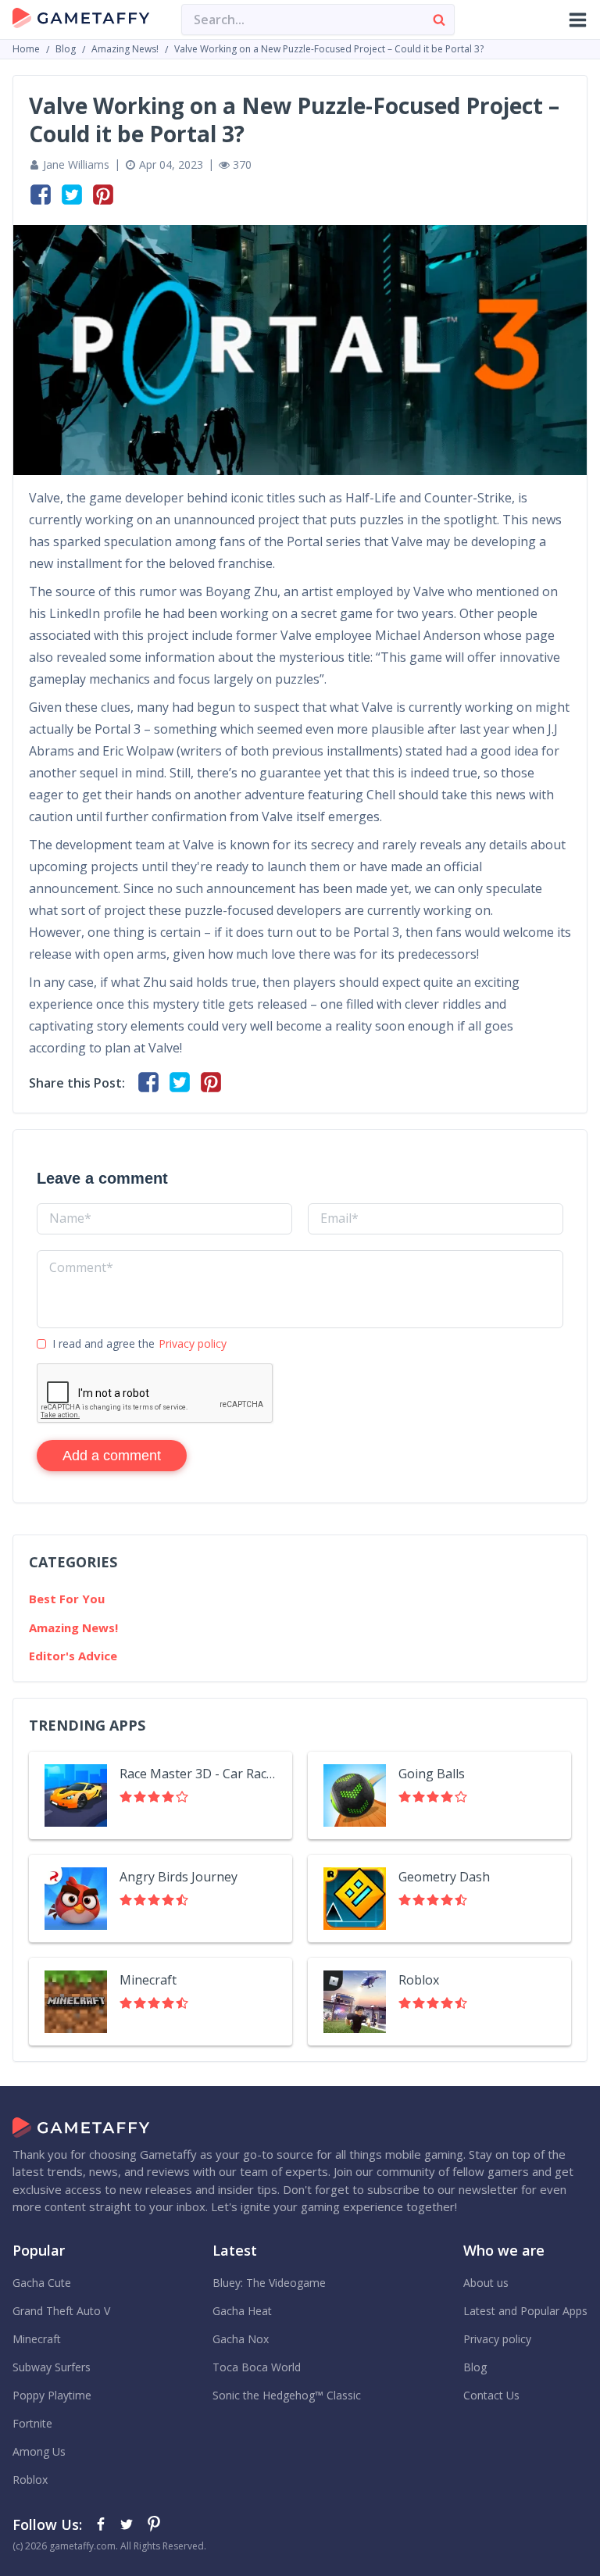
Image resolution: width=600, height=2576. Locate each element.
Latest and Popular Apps (525, 2311)
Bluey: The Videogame (269, 2283)
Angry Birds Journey (179, 1877)
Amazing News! (125, 49)
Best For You (67, 1599)
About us (486, 2283)
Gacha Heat (242, 2311)
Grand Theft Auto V (61, 2311)
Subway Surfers (52, 2367)
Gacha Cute (42, 2283)
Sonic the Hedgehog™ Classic (287, 2395)
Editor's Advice (73, 1656)
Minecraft (148, 1980)
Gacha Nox (241, 2339)
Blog (66, 49)
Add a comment (112, 1456)
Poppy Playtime (52, 2395)
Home (26, 49)
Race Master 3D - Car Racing (198, 1774)
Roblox (419, 1980)
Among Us (39, 2451)
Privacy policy (193, 1343)
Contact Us (491, 2395)
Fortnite (32, 2423)
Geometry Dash (444, 1877)
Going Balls (432, 1774)
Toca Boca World (257, 2367)
